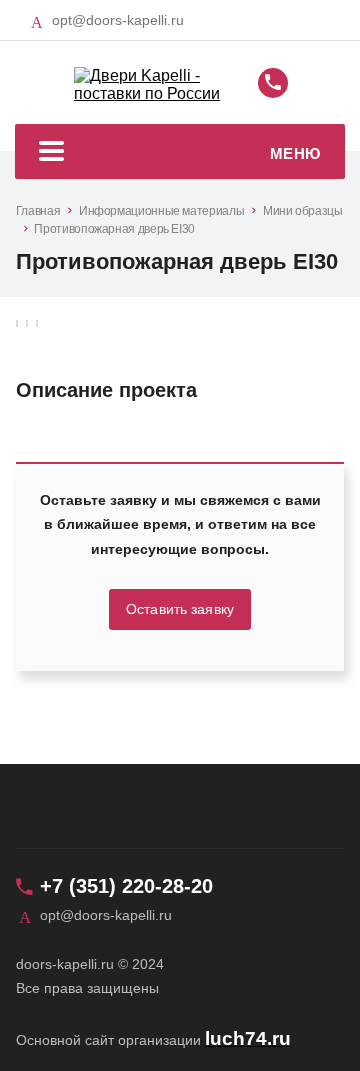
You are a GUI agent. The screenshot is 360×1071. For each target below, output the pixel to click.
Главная (38, 211)
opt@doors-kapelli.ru (118, 20)
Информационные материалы (161, 211)
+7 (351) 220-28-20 (126, 886)
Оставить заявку (180, 609)
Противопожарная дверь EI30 (114, 229)
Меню (295, 153)
